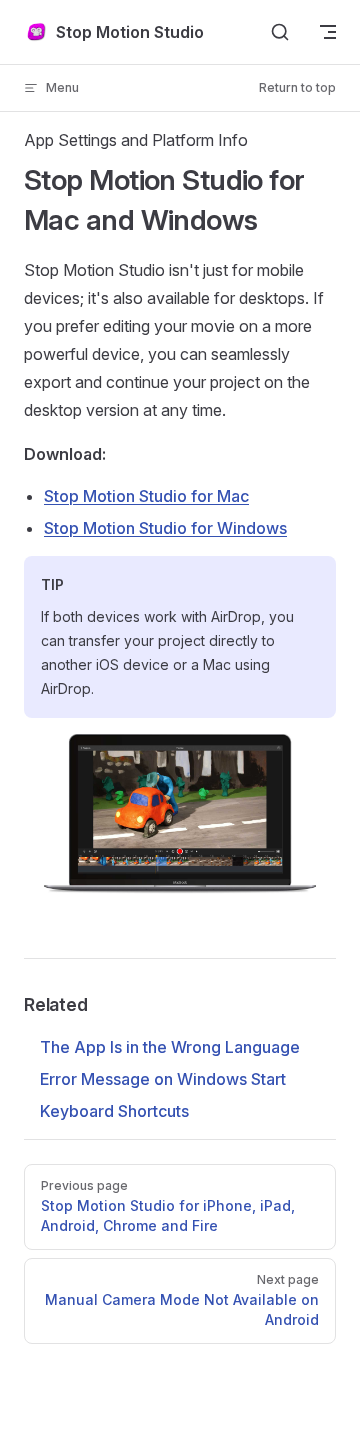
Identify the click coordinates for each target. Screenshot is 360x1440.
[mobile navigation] (328, 32)
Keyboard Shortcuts (114, 1111)
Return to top (297, 87)
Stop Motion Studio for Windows (165, 528)
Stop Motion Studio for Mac (146, 496)
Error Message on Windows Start (163, 1079)
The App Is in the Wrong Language (170, 1047)
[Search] (280, 32)
